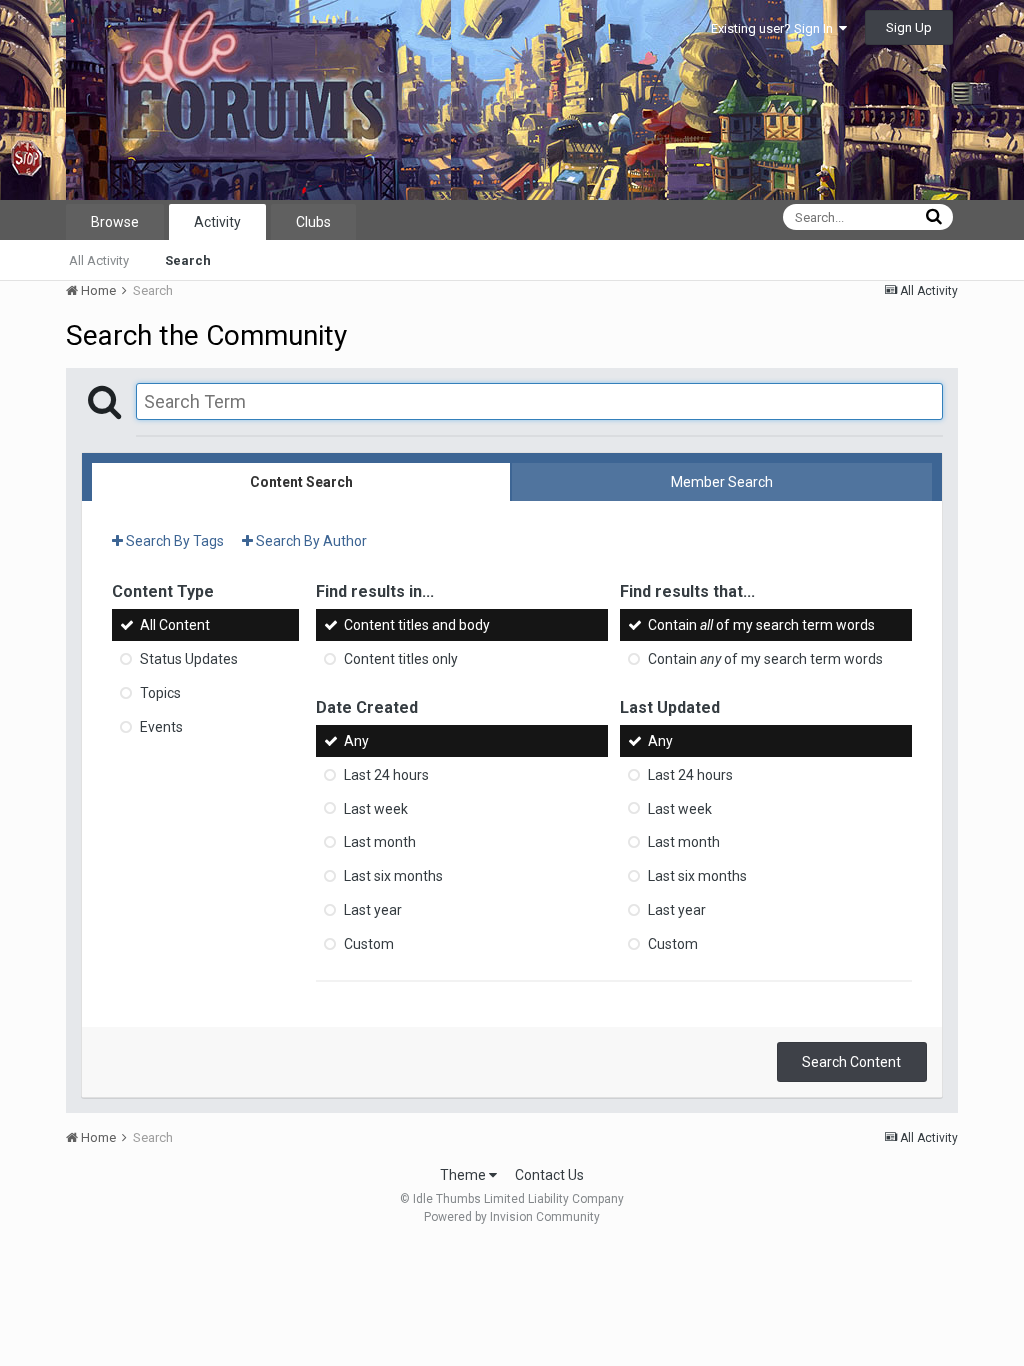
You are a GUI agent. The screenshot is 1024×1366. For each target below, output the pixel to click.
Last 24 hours (386, 775)
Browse (115, 222)
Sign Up (909, 27)
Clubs (313, 222)
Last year (373, 910)
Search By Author (310, 541)
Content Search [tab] (301, 482)
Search (188, 260)
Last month (380, 842)
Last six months (393, 876)
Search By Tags (173, 541)
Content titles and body (417, 625)
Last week (376, 808)
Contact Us (549, 1175)
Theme (464, 1175)
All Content (175, 625)
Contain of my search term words (761, 625)
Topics (160, 693)
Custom (369, 944)
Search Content (851, 1062)
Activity (217, 222)
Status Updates (189, 659)
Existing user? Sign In (775, 28)
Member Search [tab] (722, 482)
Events (161, 727)
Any (356, 741)
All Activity (99, 260)
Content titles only (401, 659)
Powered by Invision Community (512, 1217)
